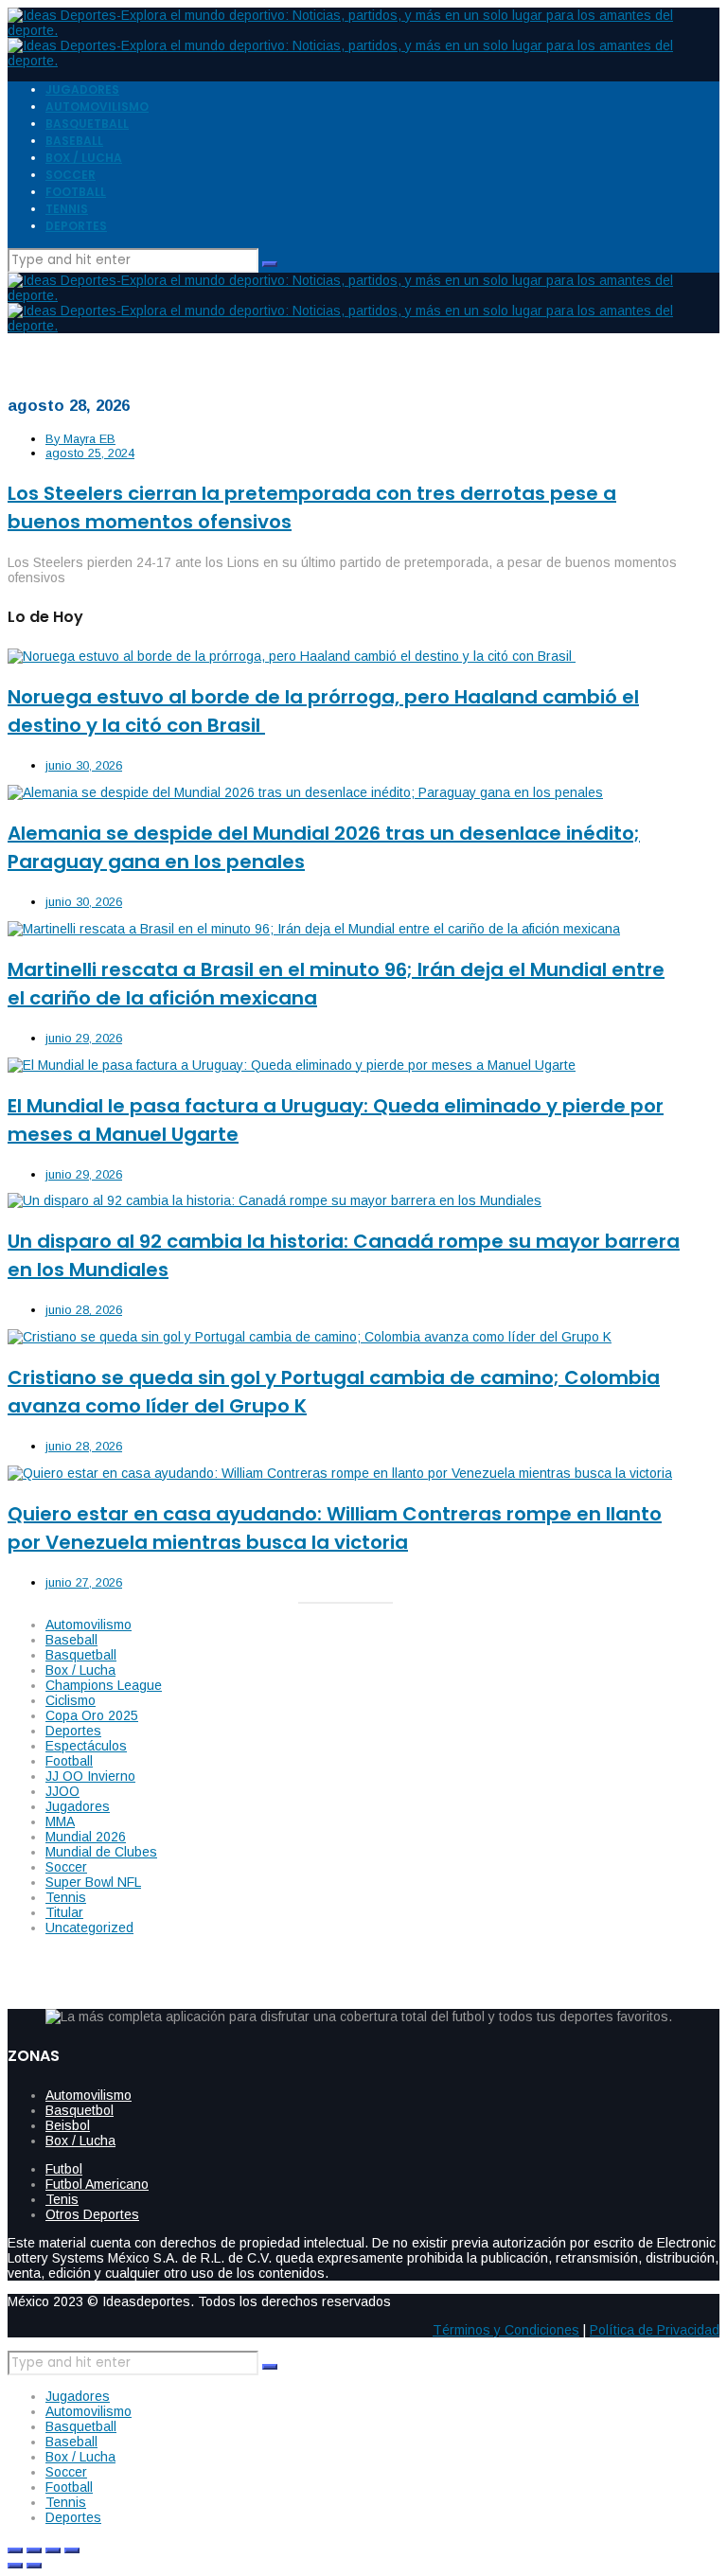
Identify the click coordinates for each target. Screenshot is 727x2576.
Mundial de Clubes (101, 1852)
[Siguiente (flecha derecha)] (34, 2566)
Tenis (62, 2199)
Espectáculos (86, 1746)
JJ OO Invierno (90, 1776)
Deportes (73, 1731)
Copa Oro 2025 (92, 1715)
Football (69, 1761)
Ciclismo (71, 1700)
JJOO (62, 1791)
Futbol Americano (97, 2184)
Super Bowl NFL (93, 1882)
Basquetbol (80, 2110)
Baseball (71, 1640)
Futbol (64, 2169)
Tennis (66, 1897)
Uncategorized (89, 1928)
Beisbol (68, 2125)
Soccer (66, 1867)
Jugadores (78, 1806)
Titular (64, 1912)
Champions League (104, 1685)
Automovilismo (89, 1625)
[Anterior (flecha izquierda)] (15, 2566)
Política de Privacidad (655, 2330)
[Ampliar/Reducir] (15, 2550)
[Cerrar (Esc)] (72, 2550)
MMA (60, 1821)
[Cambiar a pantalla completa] (34, 2550)
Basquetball (81, 1655)
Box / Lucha (80, 1670)
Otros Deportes (92, 2214)
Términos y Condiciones (506, 2330)
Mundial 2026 (86, 1837)
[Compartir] (53, 2550)
